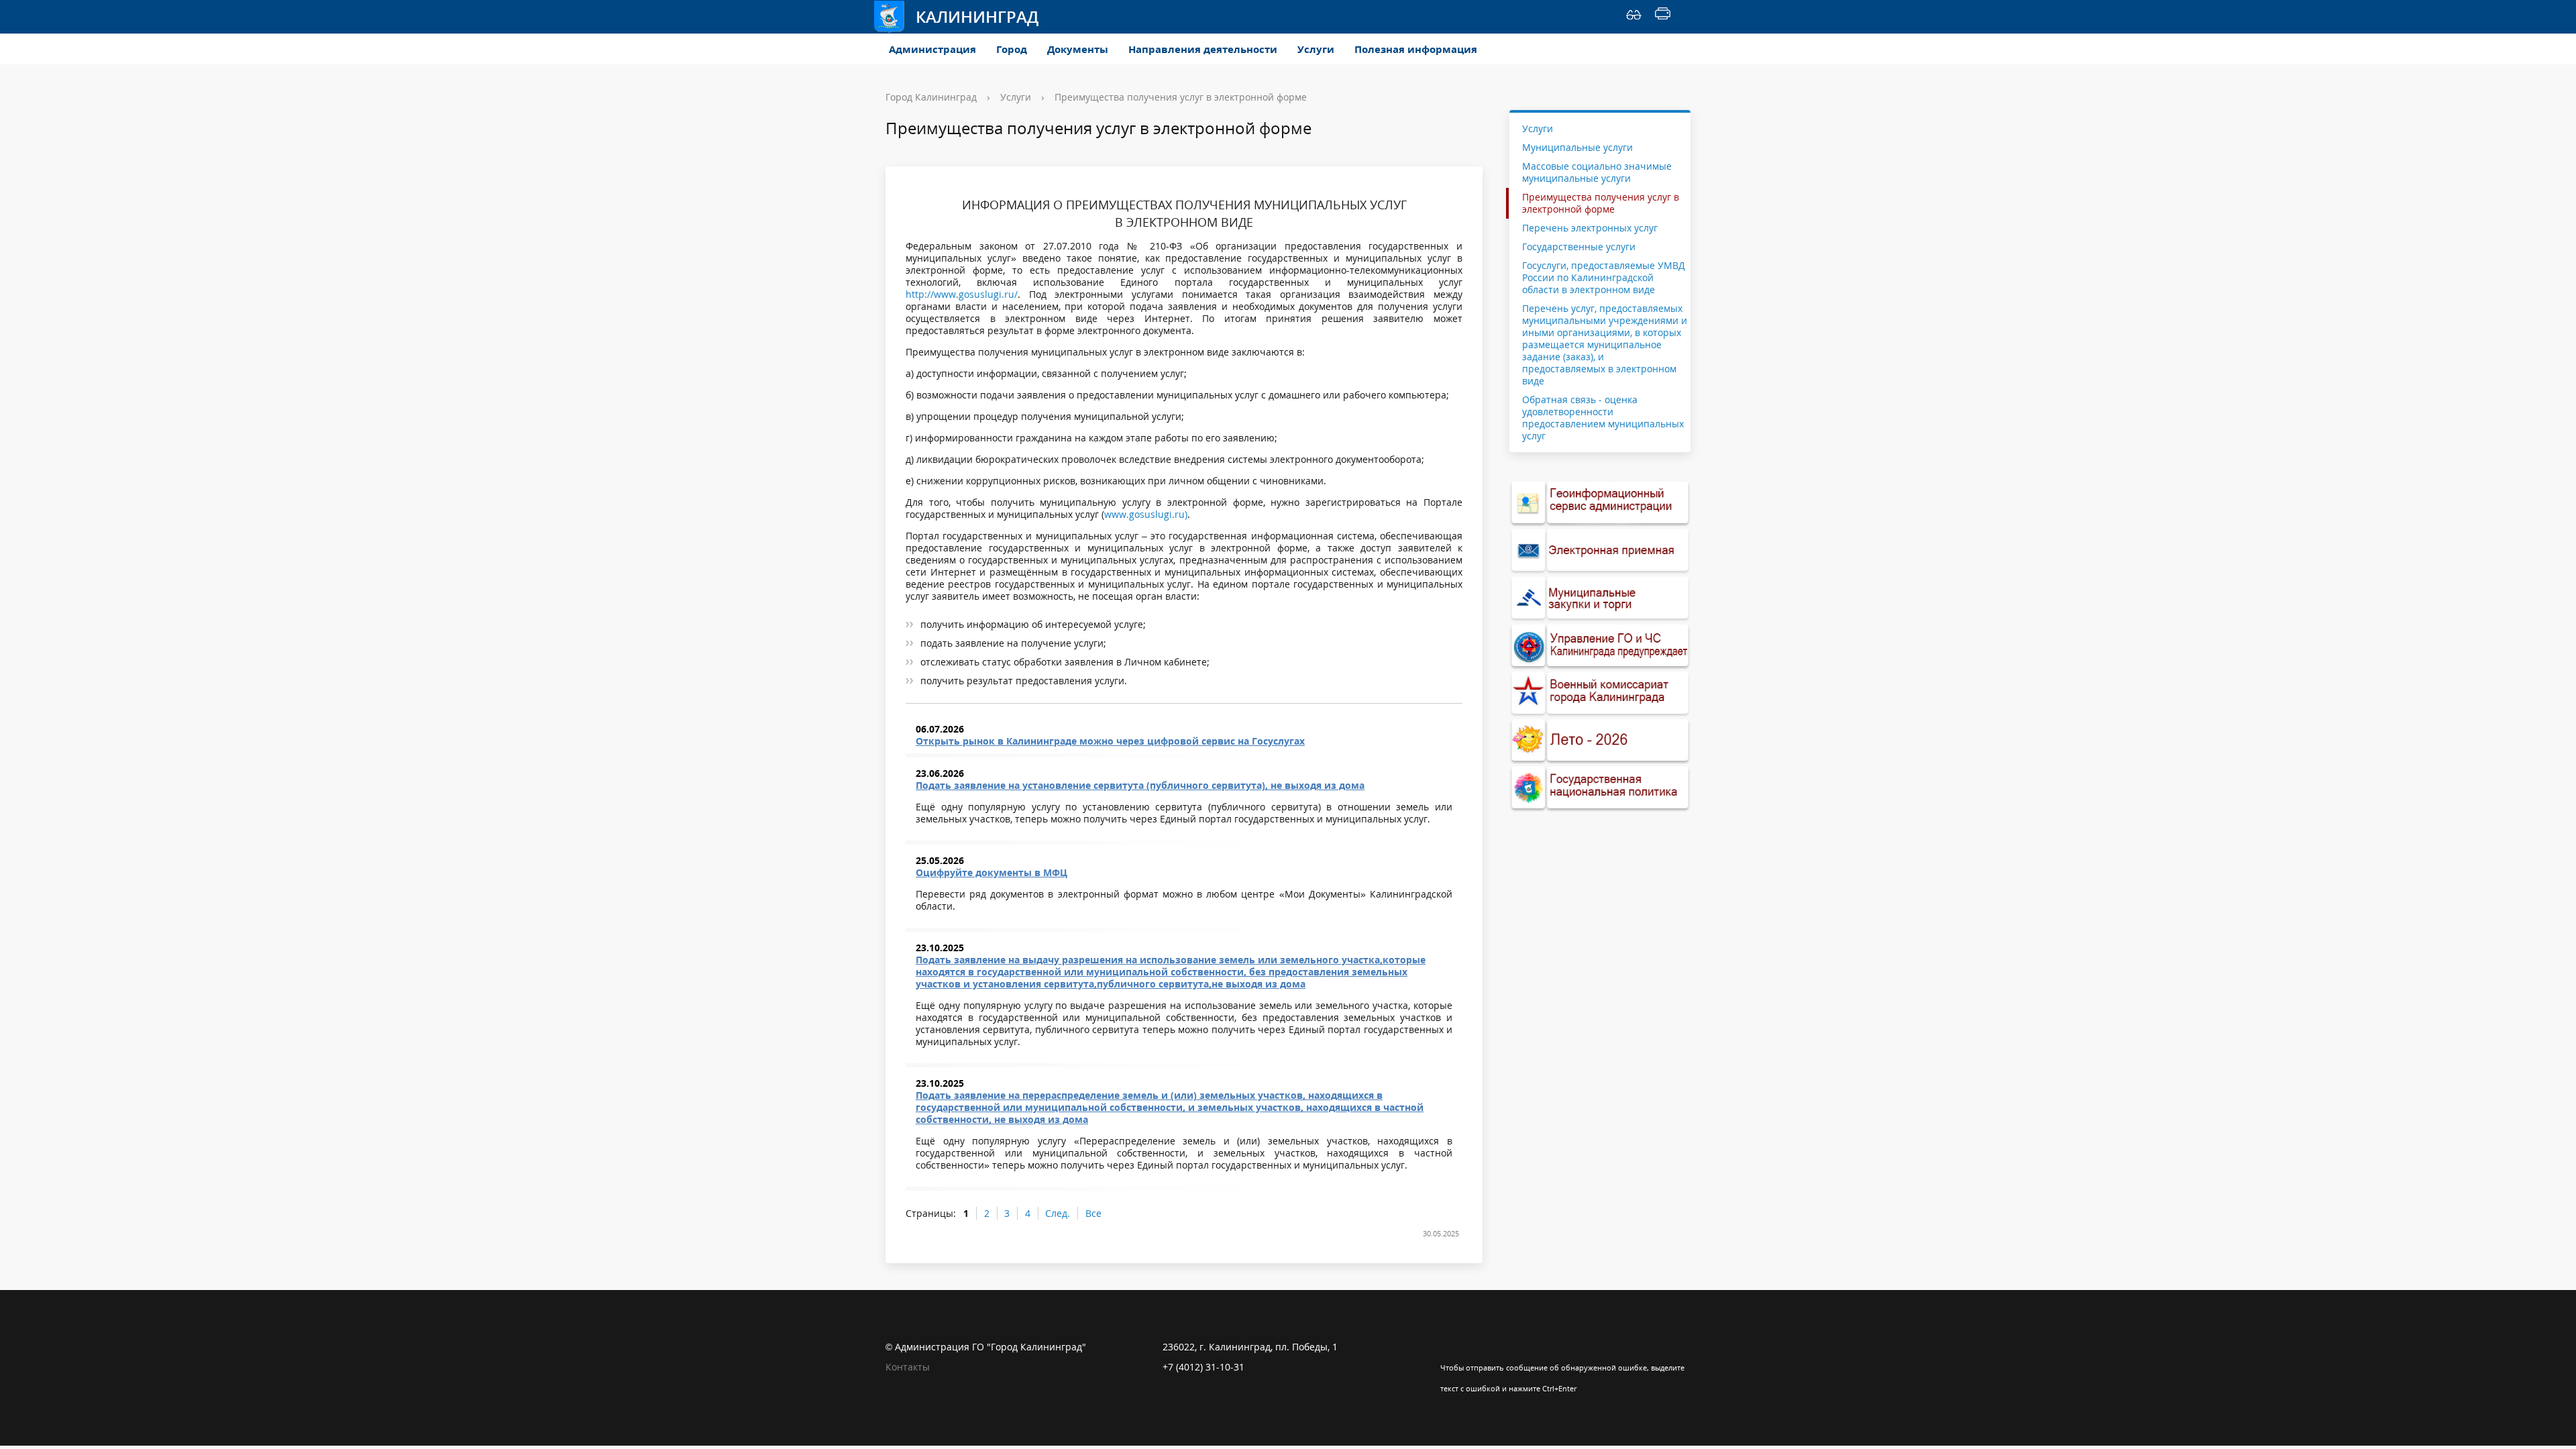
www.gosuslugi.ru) (1146, 514)
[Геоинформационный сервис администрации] (1600, 503)
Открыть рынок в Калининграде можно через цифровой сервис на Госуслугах (1110, 741)
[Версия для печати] (1663, 17)
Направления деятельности (1203, 49)
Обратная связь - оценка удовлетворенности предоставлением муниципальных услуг (1603, 418)
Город (1012, 49)
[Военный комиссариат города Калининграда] (1600, 693)
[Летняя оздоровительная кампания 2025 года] (1600, 741)
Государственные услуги (1579, 247)
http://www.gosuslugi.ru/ (962, 294)
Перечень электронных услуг (1590, 228)
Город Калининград (931, 97)
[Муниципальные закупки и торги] (1600, 598)
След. (1058, 1213)
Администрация (932, 49)
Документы (1078, 49)
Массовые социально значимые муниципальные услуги (1597, 172)
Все (1093, 1213)
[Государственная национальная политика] (1600, 788)
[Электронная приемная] (1600, 550)
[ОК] (1477, 1347)
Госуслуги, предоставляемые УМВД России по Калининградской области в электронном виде (1604, 277)
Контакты (908, 1367)
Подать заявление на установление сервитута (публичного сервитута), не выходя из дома (1140, 785)
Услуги (1316, 49)
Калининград (977, 16)
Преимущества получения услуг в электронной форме (1181, 97)
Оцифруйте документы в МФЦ (991, 872)
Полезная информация (1416, 49)
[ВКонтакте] (1450, 1347)
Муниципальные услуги (1577, 147)
